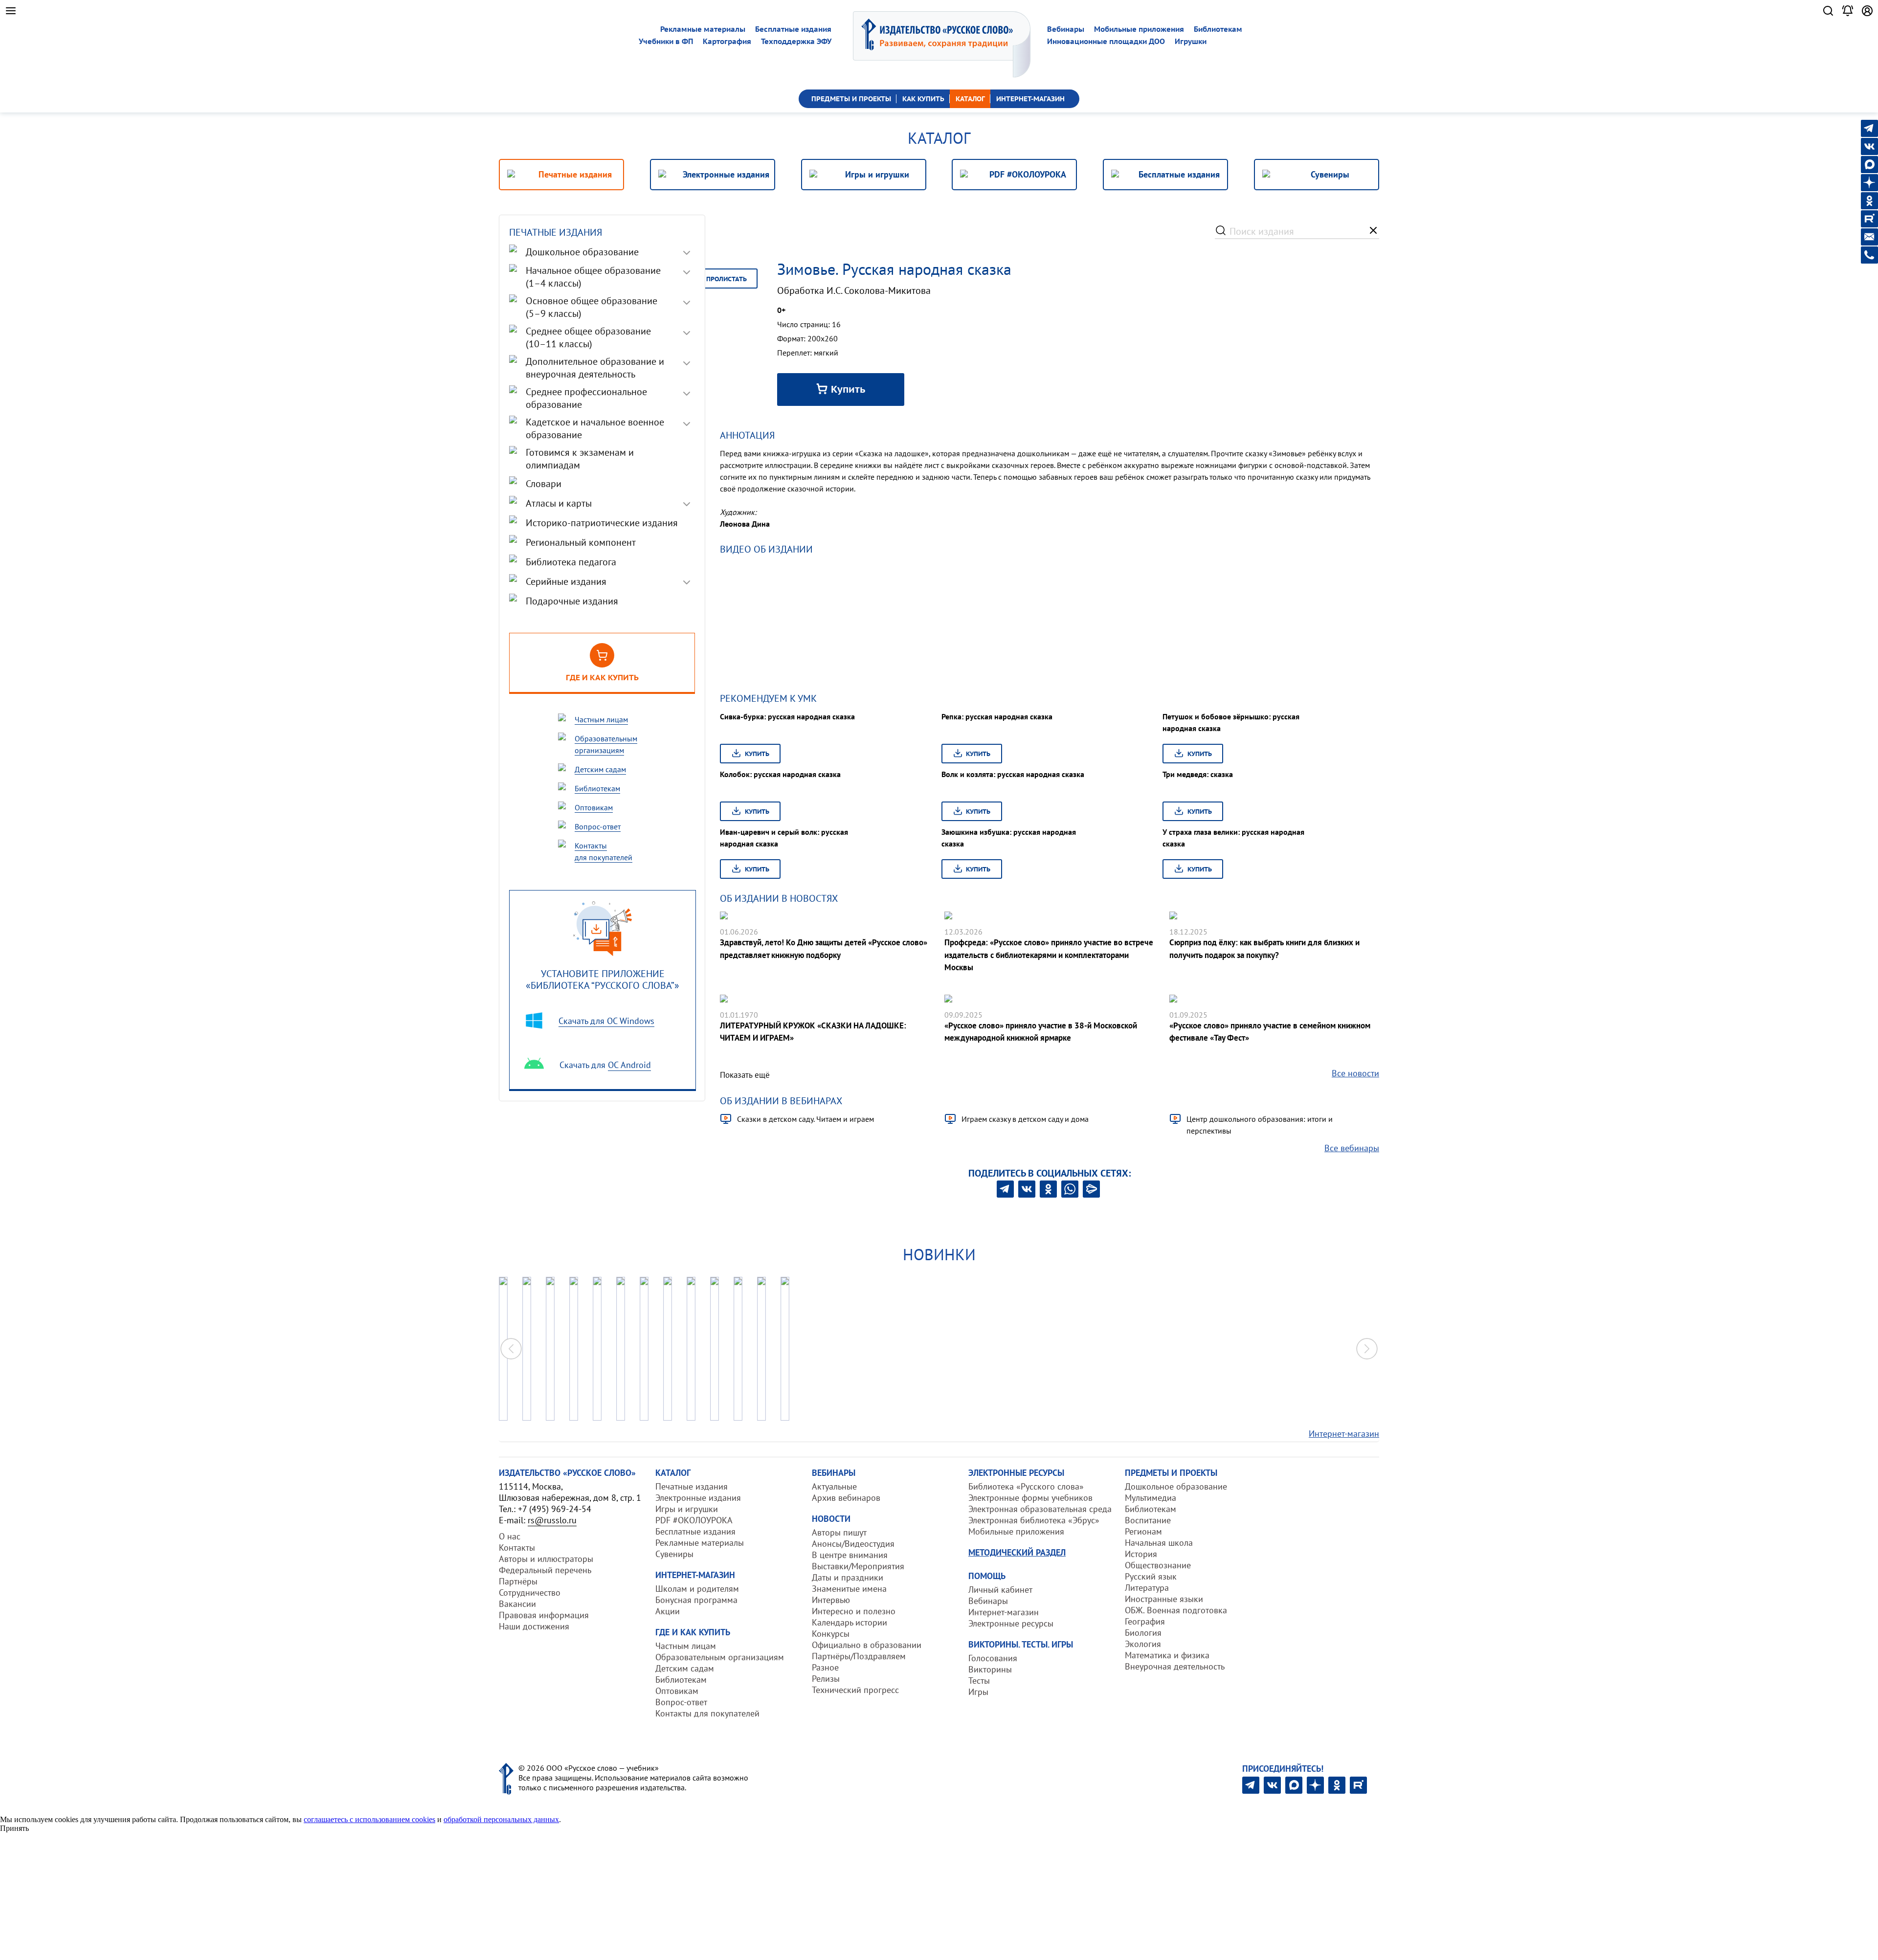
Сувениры (674, 1554)
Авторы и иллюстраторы (546, 1559)
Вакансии (517, 1604)
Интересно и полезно (854, 1611)
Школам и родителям (697, 1589)
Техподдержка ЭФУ (796, 41)
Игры (978, 1692)
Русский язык (1151, 1576)
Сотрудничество (530, 1592)
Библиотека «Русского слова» (1026, 1486)
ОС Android (629, 1065)
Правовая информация (544, 1615)
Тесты (979, 1681)
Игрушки (1191, 41)
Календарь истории (850, 1622)
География (1145, 1621)
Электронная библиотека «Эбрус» (1034, 1520)
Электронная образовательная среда (1040, 1509)
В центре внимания (850, 1555)
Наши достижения (534, 1626)
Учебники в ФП (666, 41)
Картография (727, 41)
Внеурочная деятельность (1175, 1666)
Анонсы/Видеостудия (853, 1544)
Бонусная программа (696, 1600)
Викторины (990, 1669)
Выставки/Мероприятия (858, 1566)
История (1141, 1554)
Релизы (826, 1679)
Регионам (1143, 1531)
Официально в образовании (867, 1645)
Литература (1147, 1588)
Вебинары (1066, 29)
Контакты (517, 1548)
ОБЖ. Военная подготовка (1176, 1610)
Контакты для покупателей (707, 1713)
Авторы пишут (839, 1532)
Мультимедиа (1151, 1498)
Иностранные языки (1164, 1599)
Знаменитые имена (849, 1589)
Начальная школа (1159, 1543)
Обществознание (1158, 1565)
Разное (825, 1667)
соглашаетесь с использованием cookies (369, 1819)
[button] (1367, 1349)
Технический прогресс (855, 1690)
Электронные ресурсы (1011, 1623)
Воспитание (1148, 1520)
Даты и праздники (848, 1577)
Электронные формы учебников (1030, 1498)
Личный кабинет (1000, 1590)
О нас (510, 1536)
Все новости (1355, 1073)
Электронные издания (698, 1498)
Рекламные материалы (703, 29)
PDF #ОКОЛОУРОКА (694, 1520)
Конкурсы (831, 1634)
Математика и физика (1167, 1655)
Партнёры (518, 1581)
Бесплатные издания (793, 29)
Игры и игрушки (687, 1509)
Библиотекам (1218, 29)
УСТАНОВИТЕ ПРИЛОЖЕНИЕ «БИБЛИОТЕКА (603, 979)
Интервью (831, 1600)
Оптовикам (677, 1691)
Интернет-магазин (1344, 1434)
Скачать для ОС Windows (606, 1021)
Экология (1143, 1644)
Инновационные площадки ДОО (1106, 41)
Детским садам (685, 1668)
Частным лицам (686, 1646)
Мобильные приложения (1139, 29)
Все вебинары (1352, 1148)
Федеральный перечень (545, 1570)
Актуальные (834, 1486)
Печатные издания (692, 1486)
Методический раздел (1017, 1552)
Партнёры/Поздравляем (859, 1656)
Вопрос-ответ (681, 1702)
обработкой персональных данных (501, 1819)
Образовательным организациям (720, 1657)
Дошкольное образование (1176, 1486)
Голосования (993, 1658)
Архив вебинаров (846, 1498)
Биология (1143, 1633)
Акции (668, 1611)
